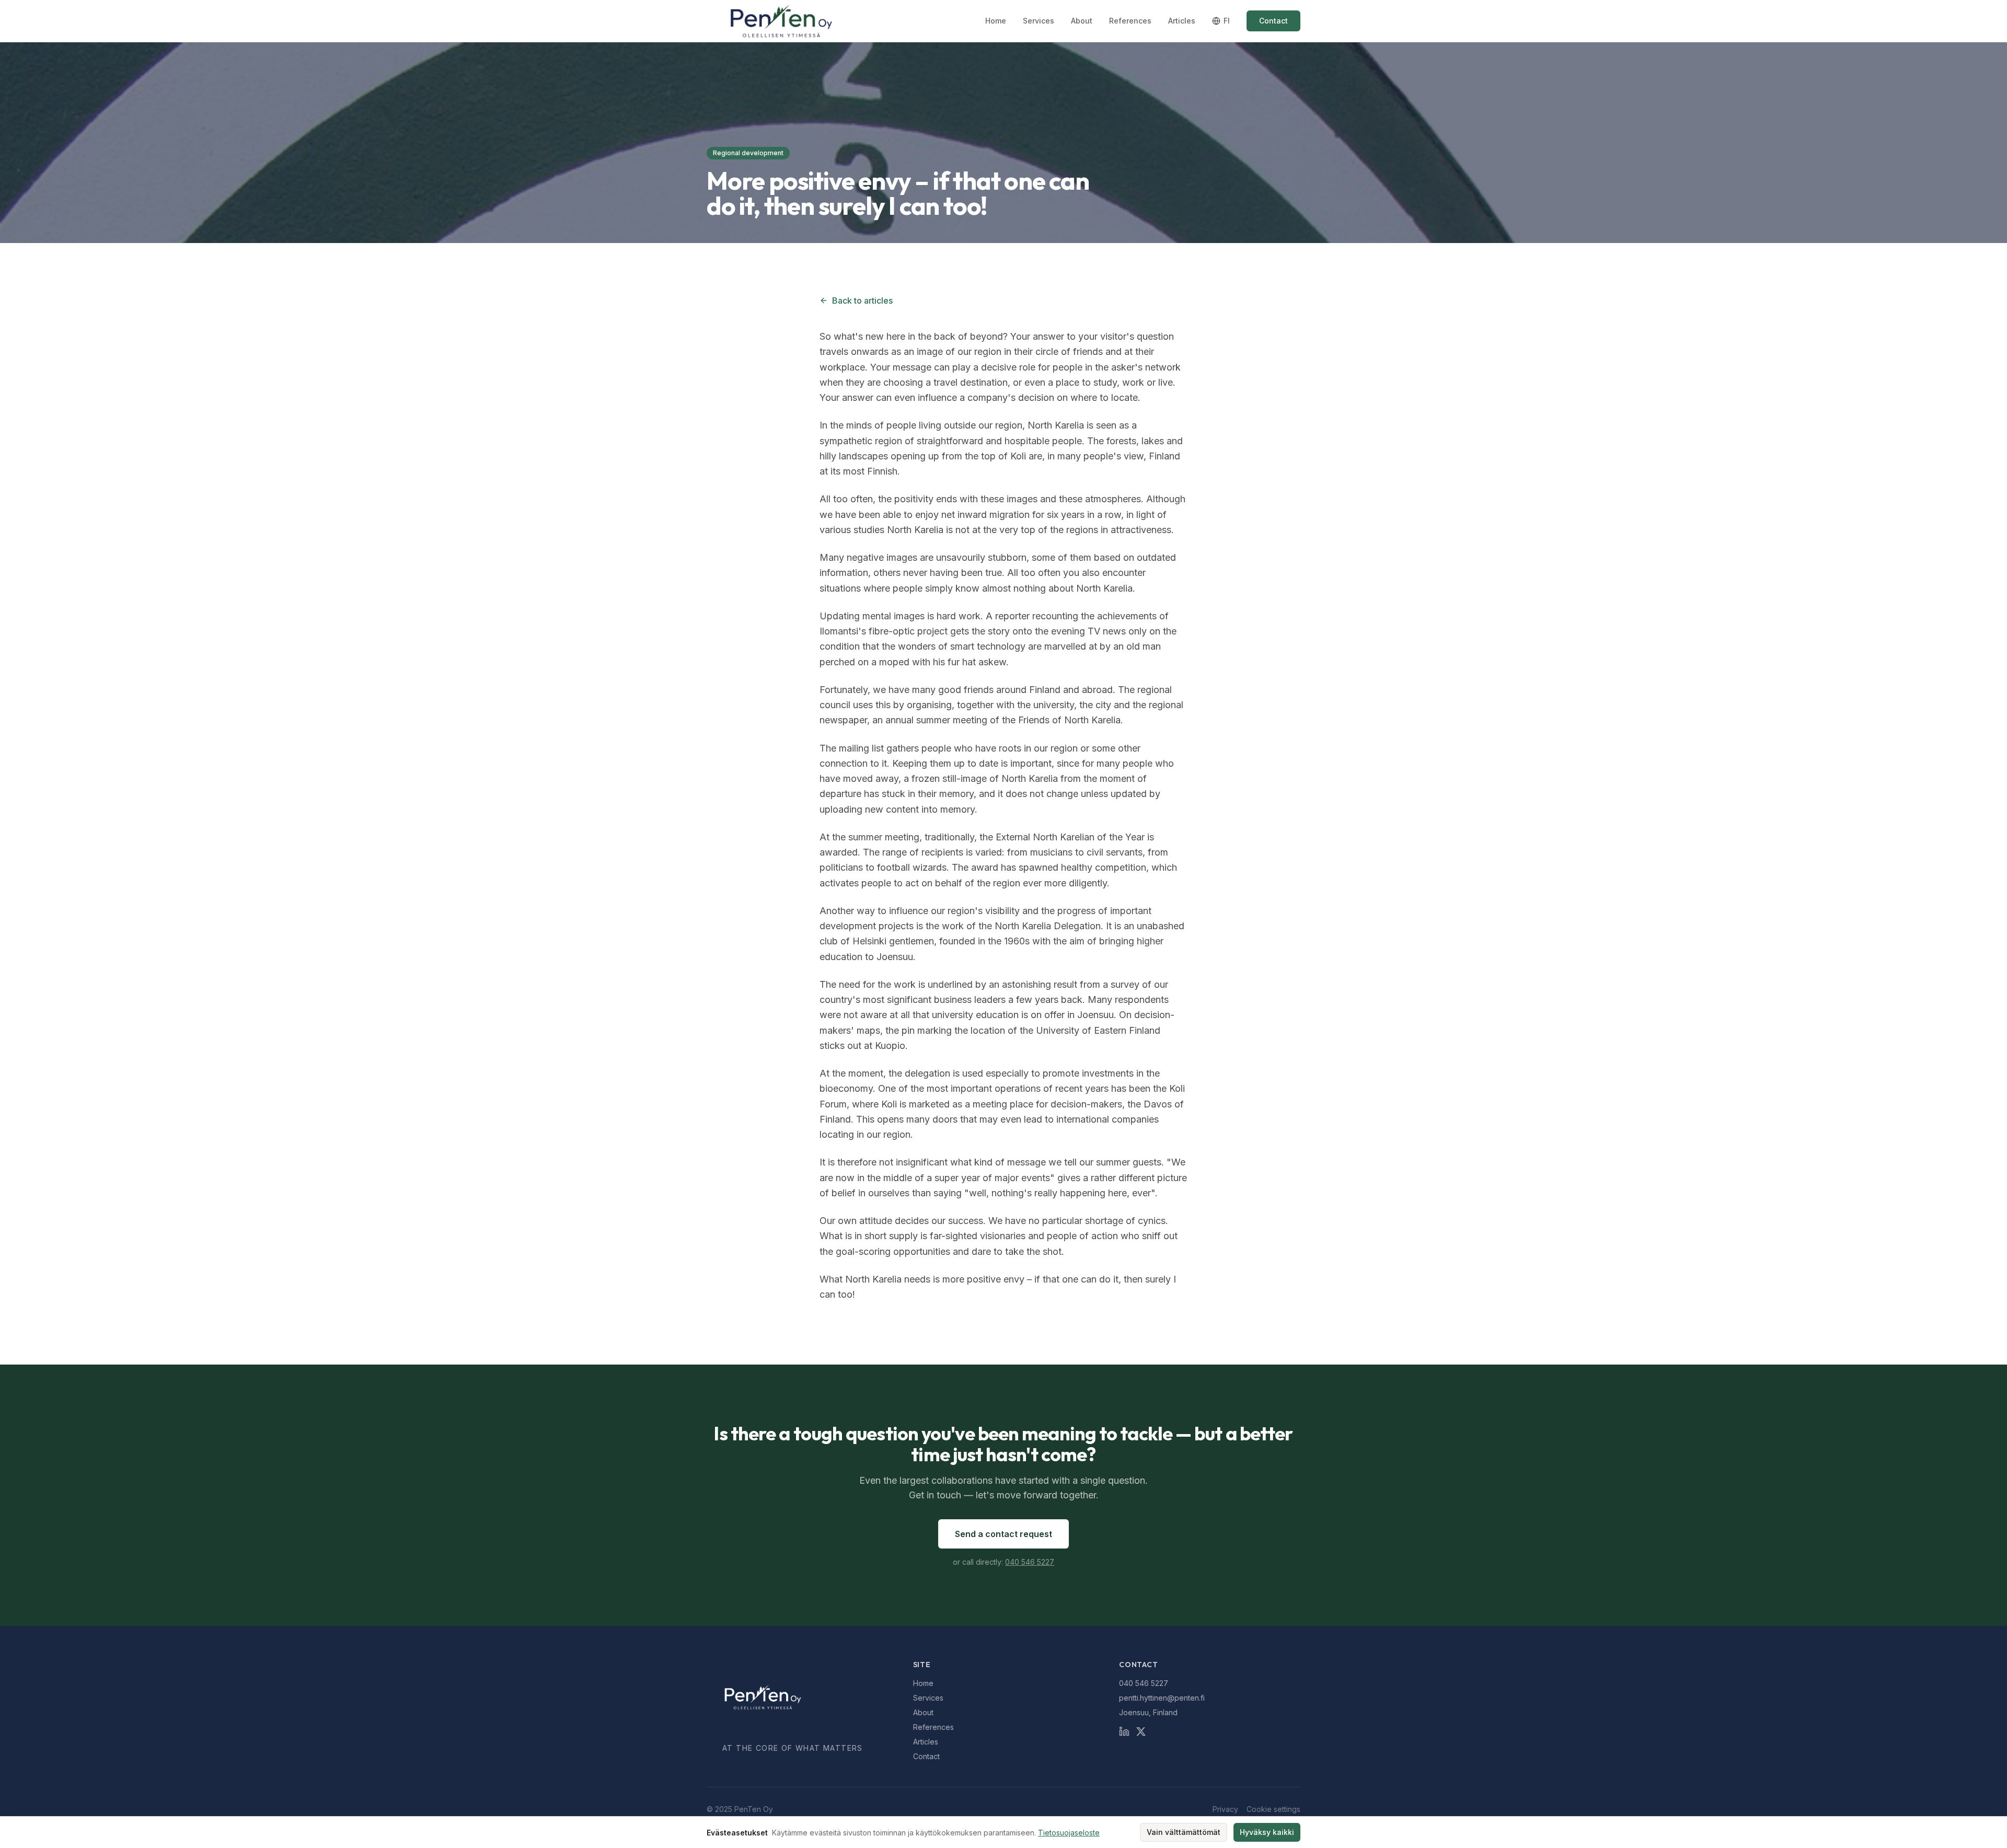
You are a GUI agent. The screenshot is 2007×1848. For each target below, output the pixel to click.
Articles (1182, 21)
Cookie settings (1273, 1809)
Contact (1273, 21)
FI (1227, 21)
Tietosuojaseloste (1069, 1833)
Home (996, 21)
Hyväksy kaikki (1267, 1832)
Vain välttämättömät (1184, 1832)
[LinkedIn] (1124, 1731)
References (1130, 21)
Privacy (1225, 1809)
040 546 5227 (1030, 1562)
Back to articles (862, 301)
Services (1039, 21)
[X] (1141, 1731)
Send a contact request (1004, 1534)
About (1082, 21)
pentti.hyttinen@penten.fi (1162, 1698)
